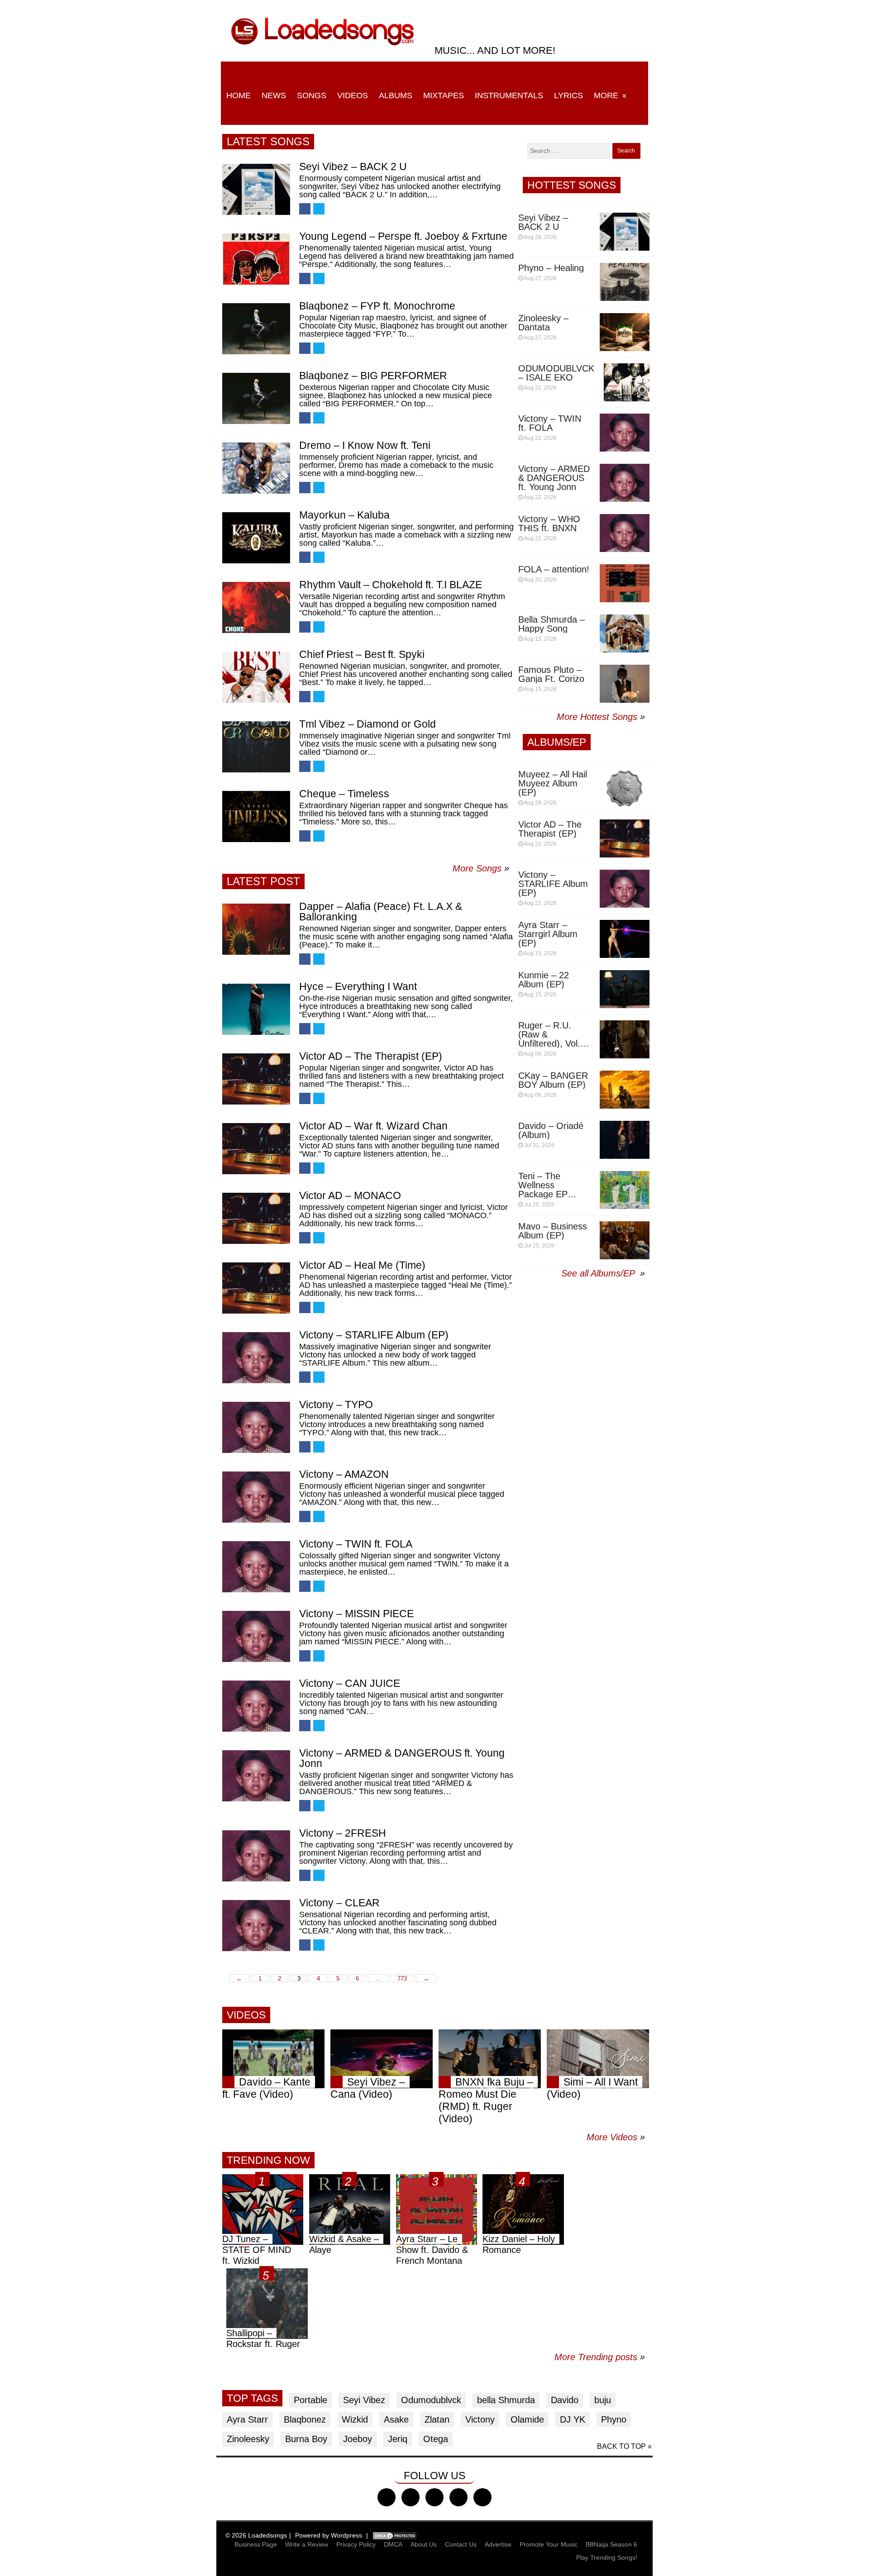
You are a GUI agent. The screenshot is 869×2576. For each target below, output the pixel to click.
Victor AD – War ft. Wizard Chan (373, 1126)
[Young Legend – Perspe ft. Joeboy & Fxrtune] (256, 259)
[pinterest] (482, 2497)
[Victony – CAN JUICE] (256, 1706)
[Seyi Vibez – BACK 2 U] (256, 189)
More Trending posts (600, 2357)
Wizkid (355, 2419)
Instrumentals (509, 95)
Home (239, 95)
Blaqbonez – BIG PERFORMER (373, 376)
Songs (312, 95)
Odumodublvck (431, 2400)
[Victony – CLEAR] (256, 1926)
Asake (396, 2419)
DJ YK (573, 2419)
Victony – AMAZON (344, 1474)
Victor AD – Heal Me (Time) (362, 1265)
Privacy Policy (356, 2544)
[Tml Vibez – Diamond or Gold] (256, 747)
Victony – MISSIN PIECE (356, 1614)
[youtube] (458, 2497)
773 (402, 1978)
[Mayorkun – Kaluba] (256, 538)
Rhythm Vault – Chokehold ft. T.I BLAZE (391, 585)
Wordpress (346, 2535)
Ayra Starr (247, 2419)
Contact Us (461, 2544)
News (274, 95)
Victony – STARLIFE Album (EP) (374, 1335)
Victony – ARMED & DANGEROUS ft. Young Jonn (402, 1758)
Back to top (621, 2446)
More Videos (616, 2137)
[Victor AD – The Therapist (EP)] (256, 1079)
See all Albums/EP (599, 1273)
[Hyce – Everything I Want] (256, 1009)
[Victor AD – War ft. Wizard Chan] (256, 1149)
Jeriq (398, 2439)
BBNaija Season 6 (611, 2544)
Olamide (527, 2419)
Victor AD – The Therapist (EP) (371, 1056)
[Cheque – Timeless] (256, 817)
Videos (353, 95)
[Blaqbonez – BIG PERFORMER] (256, 398)
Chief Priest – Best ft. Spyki (362, 654)
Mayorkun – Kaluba (344, 515)
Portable (310, 2400)
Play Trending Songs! (607, 2557)
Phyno (614, 2419)
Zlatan (437, 2419)
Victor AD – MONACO (350, 1195)
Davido (565, 2400)
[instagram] (434, 2497)
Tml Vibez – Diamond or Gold (368, 724)
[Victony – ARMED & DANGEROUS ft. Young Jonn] (256, 1776)
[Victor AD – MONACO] (256, 1218)
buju (603, 2400)
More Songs (477, 868)
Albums (396, 95)
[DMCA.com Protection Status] (395, 2535)
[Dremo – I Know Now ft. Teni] (256, 468)
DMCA (393, 2544)
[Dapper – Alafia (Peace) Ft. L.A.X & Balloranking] (256, 929)
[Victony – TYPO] (256, 1427)
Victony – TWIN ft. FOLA (356, 1544)
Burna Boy (306, 2439)
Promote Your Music (549, 2544)
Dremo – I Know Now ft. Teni (365, 445)
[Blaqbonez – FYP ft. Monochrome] (256, 329)
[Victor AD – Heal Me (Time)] (256, 1288)
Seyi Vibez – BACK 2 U (353, 167)
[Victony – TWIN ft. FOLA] (256, 1567)
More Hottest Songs (597, 717)
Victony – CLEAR (339, 1903)
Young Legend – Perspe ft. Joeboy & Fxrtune (403, 236)
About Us (424, 2544)
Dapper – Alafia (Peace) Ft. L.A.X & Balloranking (381, 912)
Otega (436, 2439)
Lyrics (568, 95)
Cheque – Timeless (344, 794)
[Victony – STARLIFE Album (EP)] (256, 1358)
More (606, 95)
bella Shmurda (506, 2400)
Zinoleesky (248, 2439)
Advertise (498, 2544)
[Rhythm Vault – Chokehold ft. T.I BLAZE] (256, 607)
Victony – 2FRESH (343, 1833)
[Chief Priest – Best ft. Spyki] (256, 677)
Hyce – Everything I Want (358, 986)
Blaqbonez (305, 2419)
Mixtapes (444, 95)
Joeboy (358, 2439)
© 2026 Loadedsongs (256, 2535)
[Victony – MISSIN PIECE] (256, 1636)
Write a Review (307, 2544)
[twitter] (411, 2497)
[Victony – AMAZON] (256, 1497)
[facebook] (387, 2497)
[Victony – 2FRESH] (256, 1856)
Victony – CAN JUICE (350, 1683)
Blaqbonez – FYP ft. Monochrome (377, 306)
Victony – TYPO (336, 1405)
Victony (480, 2419)
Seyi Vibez (364, 2400)
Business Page (256, 2544)
